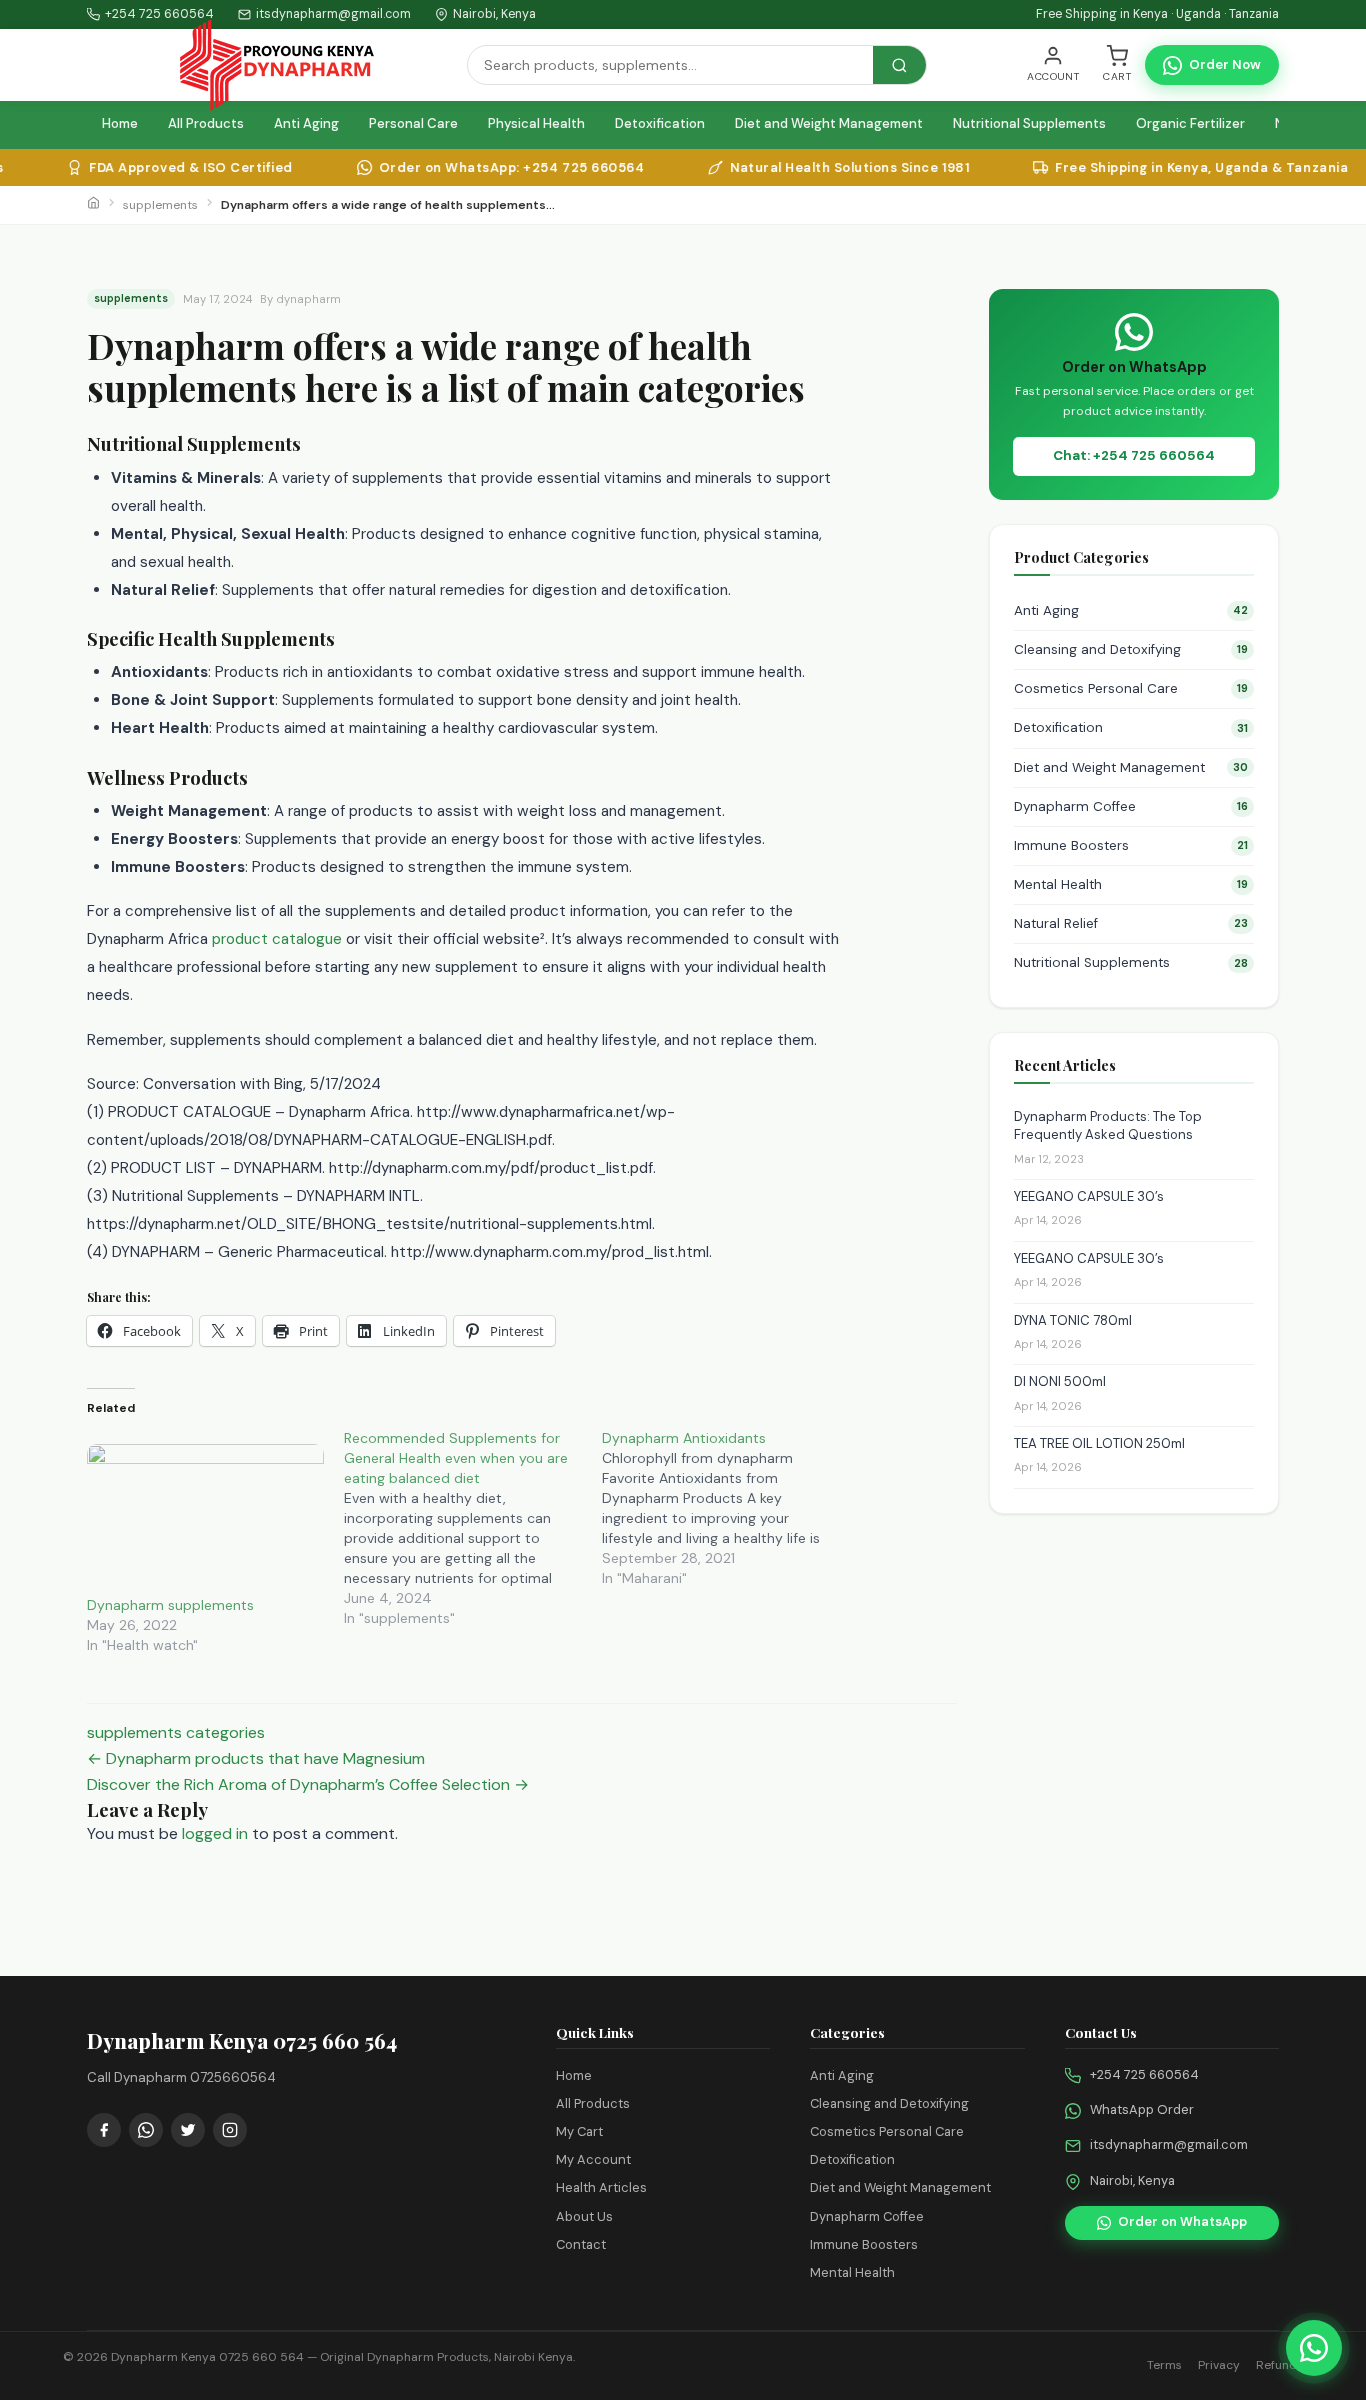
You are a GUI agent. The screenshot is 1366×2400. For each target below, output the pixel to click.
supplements (160, 205)
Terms (1164, 2365)
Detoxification (660, 123)
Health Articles (601, 2187)
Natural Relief (1131, 923)
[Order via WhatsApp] (1314, 2348)
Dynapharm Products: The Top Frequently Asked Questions (1108, 1125)
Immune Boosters (1131, 845)
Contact (581, 2244)
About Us (584, 2216)
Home (120, 123)
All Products (206, 123)
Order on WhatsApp (1182, 2221)
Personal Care (413, 123)
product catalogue (277, 939)
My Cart (579, 2131)
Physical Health (536, 123)
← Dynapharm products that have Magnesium (256, 1758)
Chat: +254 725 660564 (1134, 456)
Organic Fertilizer (1190, 123)
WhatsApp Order (1142, 2109)
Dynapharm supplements (170, 1605)
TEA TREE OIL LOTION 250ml (1099, 1443)
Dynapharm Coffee (1131, 806)
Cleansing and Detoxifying (1131, 649)
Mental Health (1131, 884)
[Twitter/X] (188, 2130)
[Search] (899, 65)
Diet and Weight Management (829, 123)
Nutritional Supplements (1029, 123)
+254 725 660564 (159, 14)
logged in (215, 1833)
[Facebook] (104, 2130)
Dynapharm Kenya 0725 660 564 (207, 2357)
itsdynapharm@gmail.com (1169, 2144)
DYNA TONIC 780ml (1073, 1320)
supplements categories (176, 1732)
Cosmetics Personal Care (1131, 688)
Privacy (1219, 2365)
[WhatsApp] (146, 2130)
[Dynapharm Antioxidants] (730, 1508)
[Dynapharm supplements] (205, 1512)
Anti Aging (306, 123)
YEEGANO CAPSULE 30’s (1089, 1196)
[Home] (93, 205)
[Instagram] (230, 2130)
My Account (593, 2159)
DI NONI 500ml (1060, 1382)
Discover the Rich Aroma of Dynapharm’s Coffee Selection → (308, 1784)
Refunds (1279, 2365)
